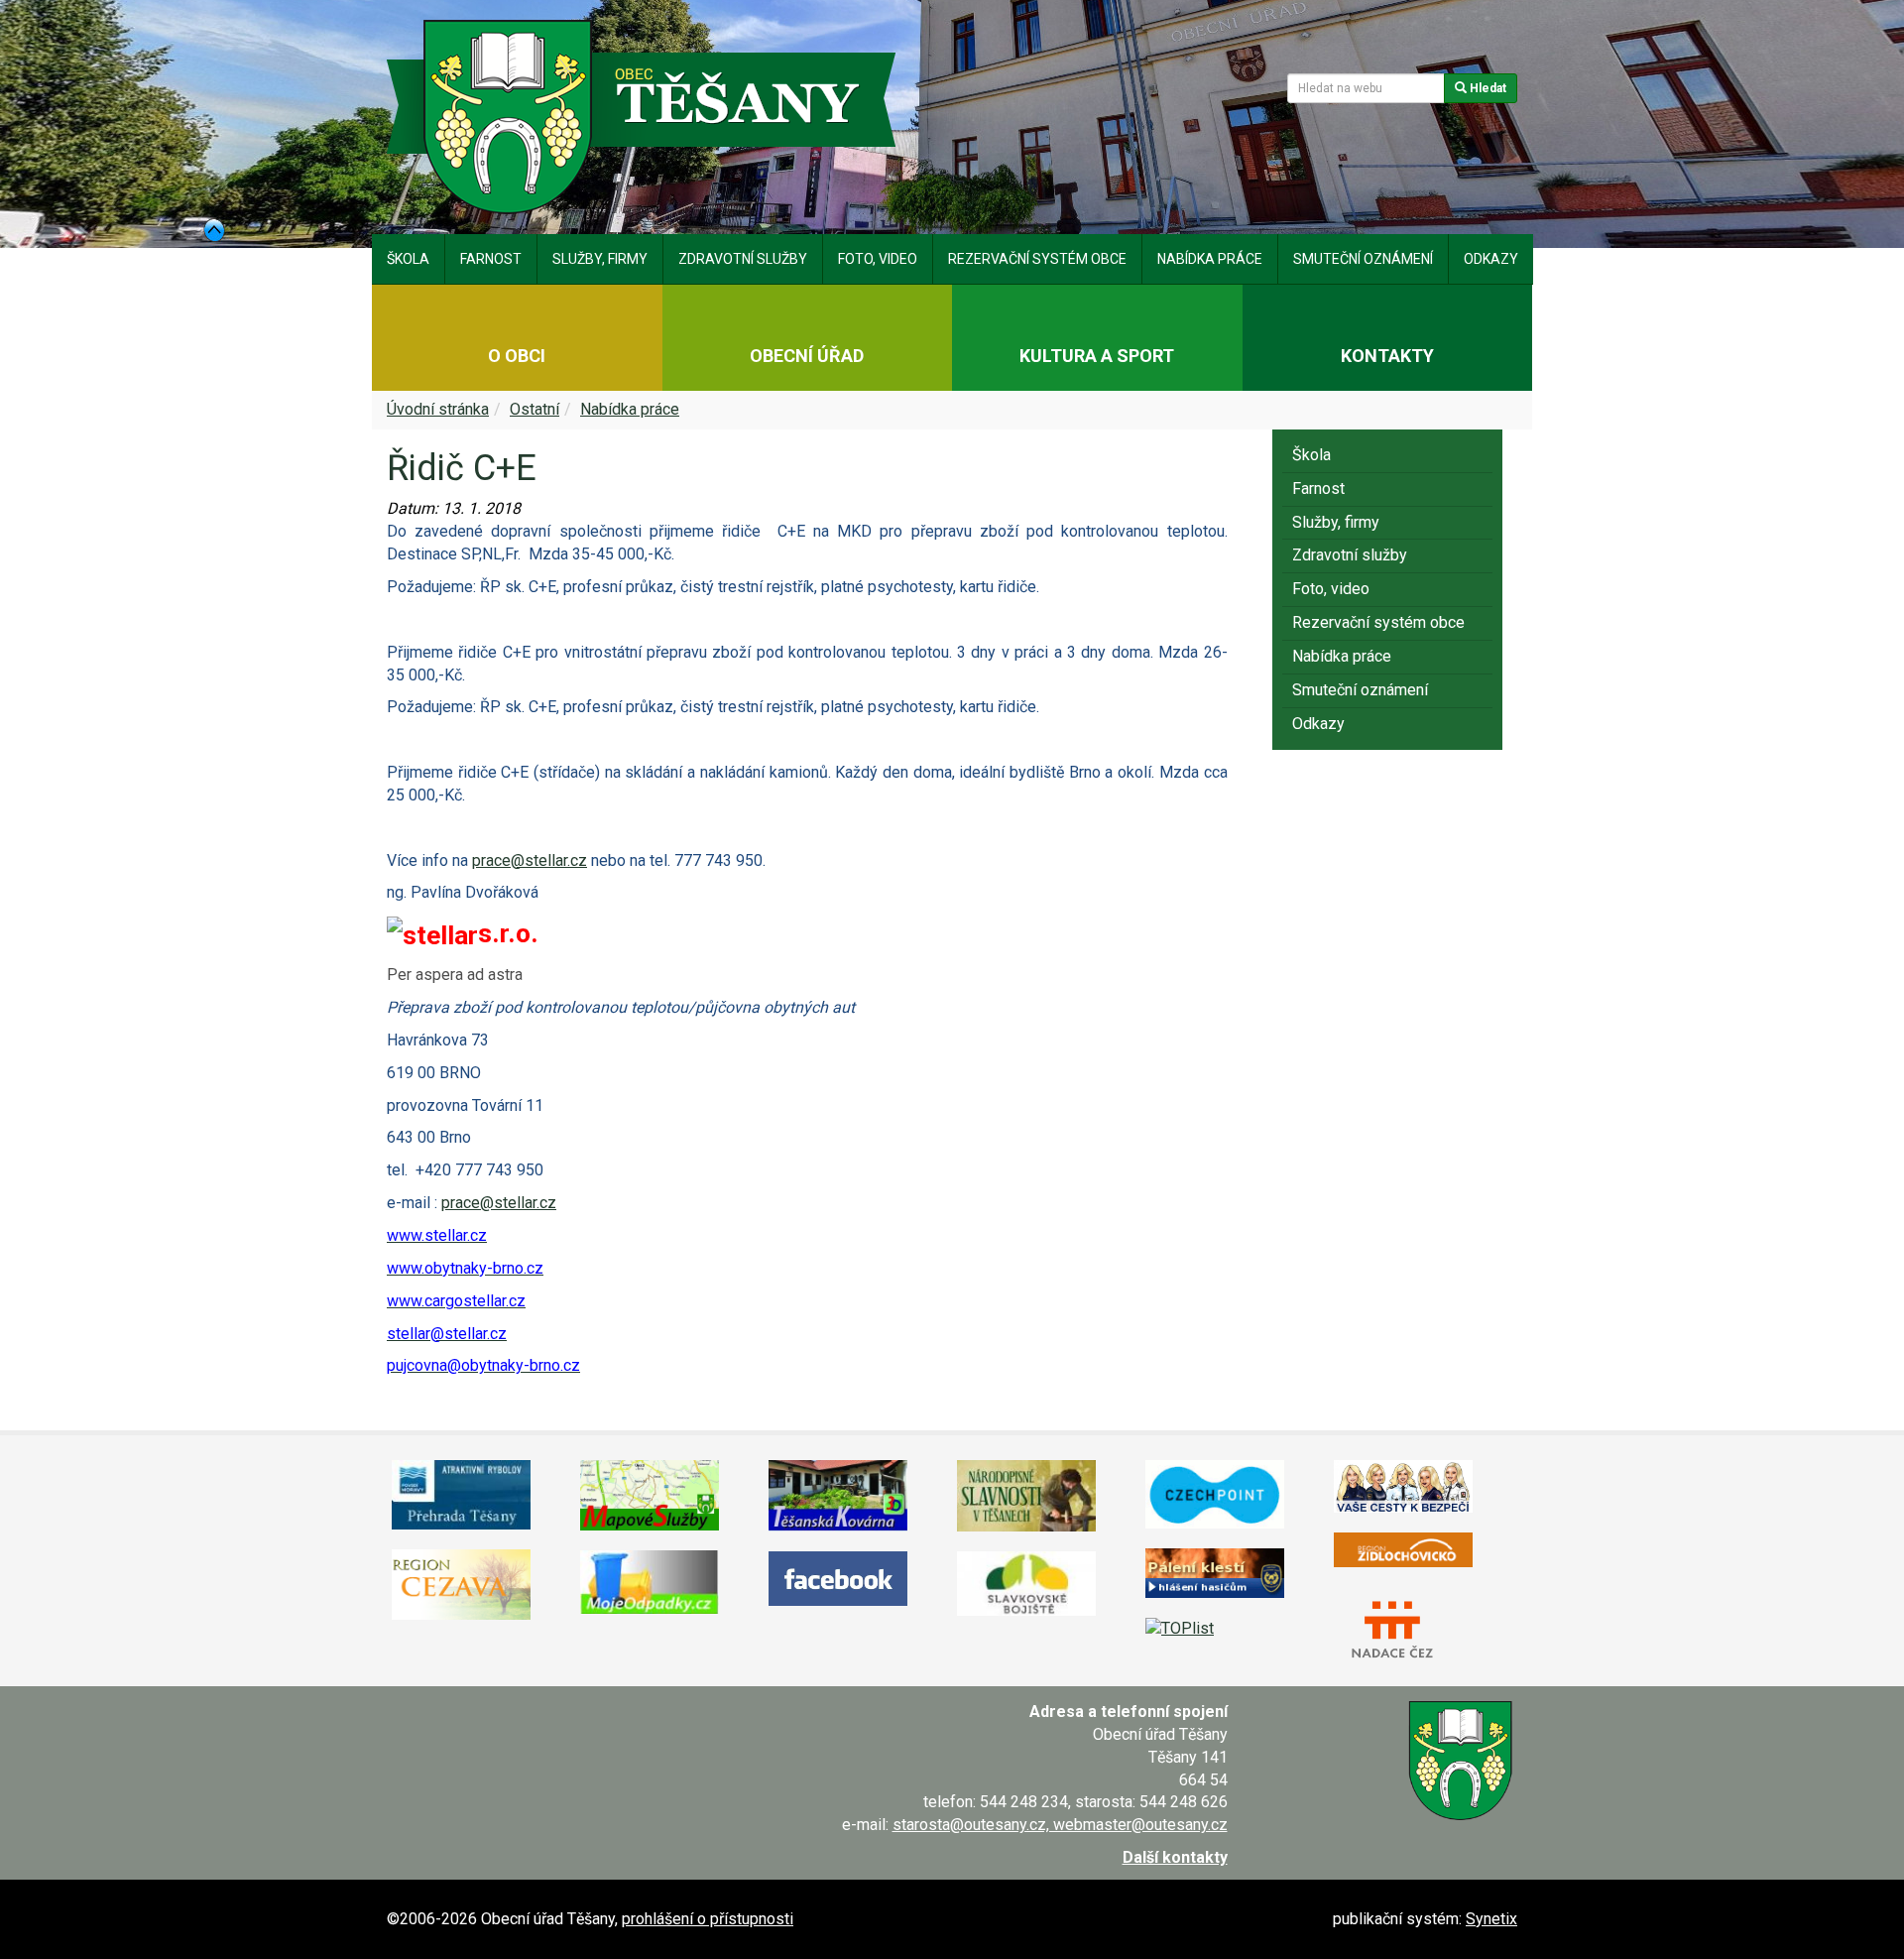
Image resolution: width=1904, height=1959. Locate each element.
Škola (408, 259)
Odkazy (1491, 259)
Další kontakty (1175, 1857)
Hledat (1487, 88)
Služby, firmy (600, 259)
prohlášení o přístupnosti (708, 1919)
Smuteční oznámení (1363, 259)
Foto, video (878, 259)
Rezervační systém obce (1037, 259)
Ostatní (535, 409)
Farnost (491, 259)
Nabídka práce (1210, 259)
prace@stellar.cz (530, 860)
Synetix (1491, 1919)
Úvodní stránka (438, 409)
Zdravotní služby (743, 259)
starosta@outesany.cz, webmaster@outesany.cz (1060, 1825)
